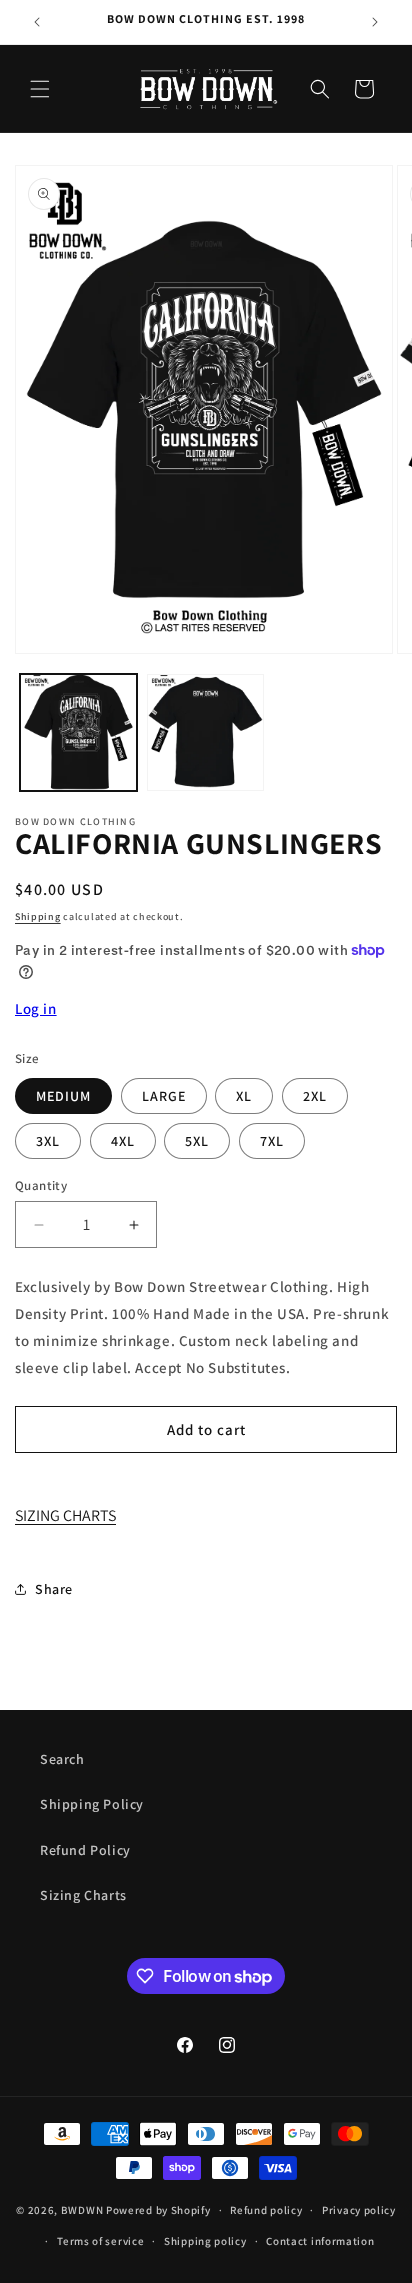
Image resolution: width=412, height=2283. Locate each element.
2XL (315, 1096)
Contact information (320, 2241)
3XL (48, 1141)
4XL (123, 1141)
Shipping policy (205, 2241)
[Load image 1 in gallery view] (78, 732)
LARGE (164, 1096)
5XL (197, 1141)
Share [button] (54, 1589)
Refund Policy (85, 1850)
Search (62, 1759)
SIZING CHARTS (65, 1515)
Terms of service (100, 2241)
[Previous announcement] (37, 22)
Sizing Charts (83, 1895)
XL (244, 1096)
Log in (36, 1008)
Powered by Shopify (158, 2210)
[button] (40, 89)
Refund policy (266, 2210)
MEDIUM (63, 1096)
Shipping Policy (92, 1804)
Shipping (38, 916)
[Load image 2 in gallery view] (205, 732)
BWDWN (82, 2210)
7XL (272, 1141)
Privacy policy (359, 2210)
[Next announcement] (375, 22)
